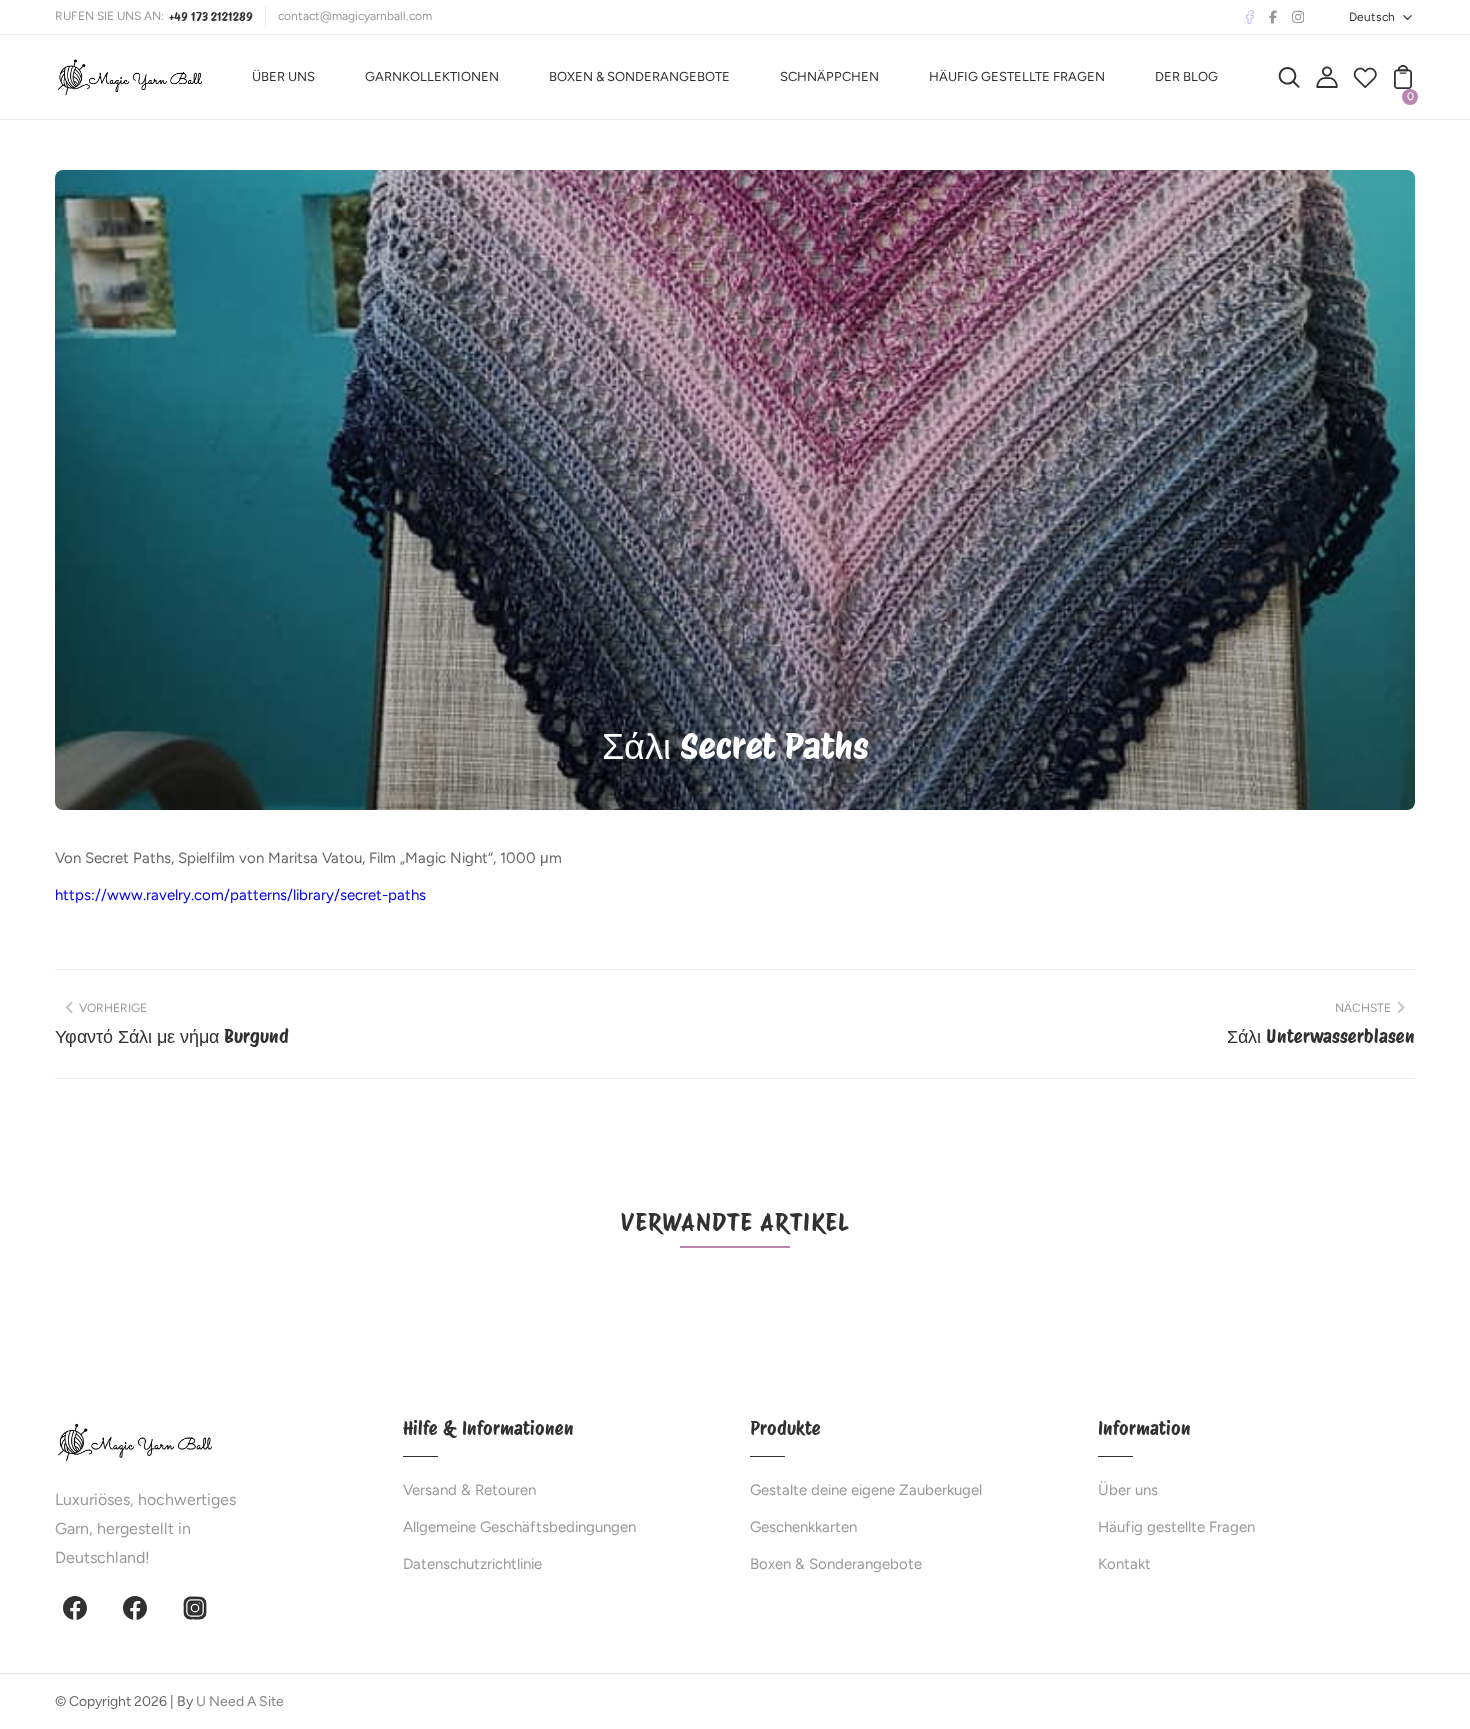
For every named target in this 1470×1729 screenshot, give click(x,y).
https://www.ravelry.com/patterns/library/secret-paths (240, 895)
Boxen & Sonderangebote (836, 1564)
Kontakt (1124, 1564)
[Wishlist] (1365, 83)
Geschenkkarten (803, 1527)
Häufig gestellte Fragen (1176, 1527)
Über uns (1128, 1490)
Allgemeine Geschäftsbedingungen (519, 1527)
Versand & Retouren (469, 1490)
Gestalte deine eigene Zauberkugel (866, 1490)
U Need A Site (240, 1701)
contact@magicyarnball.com (355, 16)
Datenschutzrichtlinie (472, 1564)
